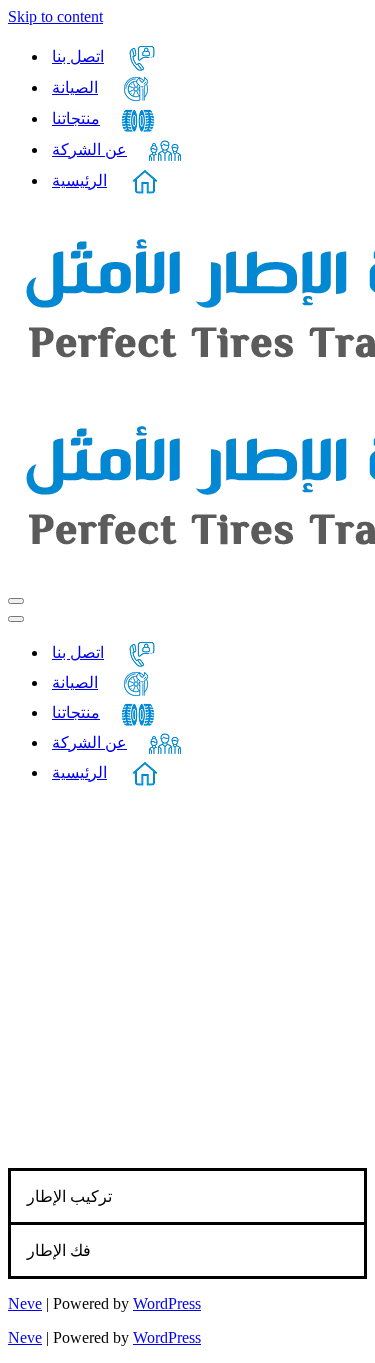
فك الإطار (59, 1250)
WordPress (167, 1303)
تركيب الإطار (69, 1196)
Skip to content (55, 16)
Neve (25, 1303)
